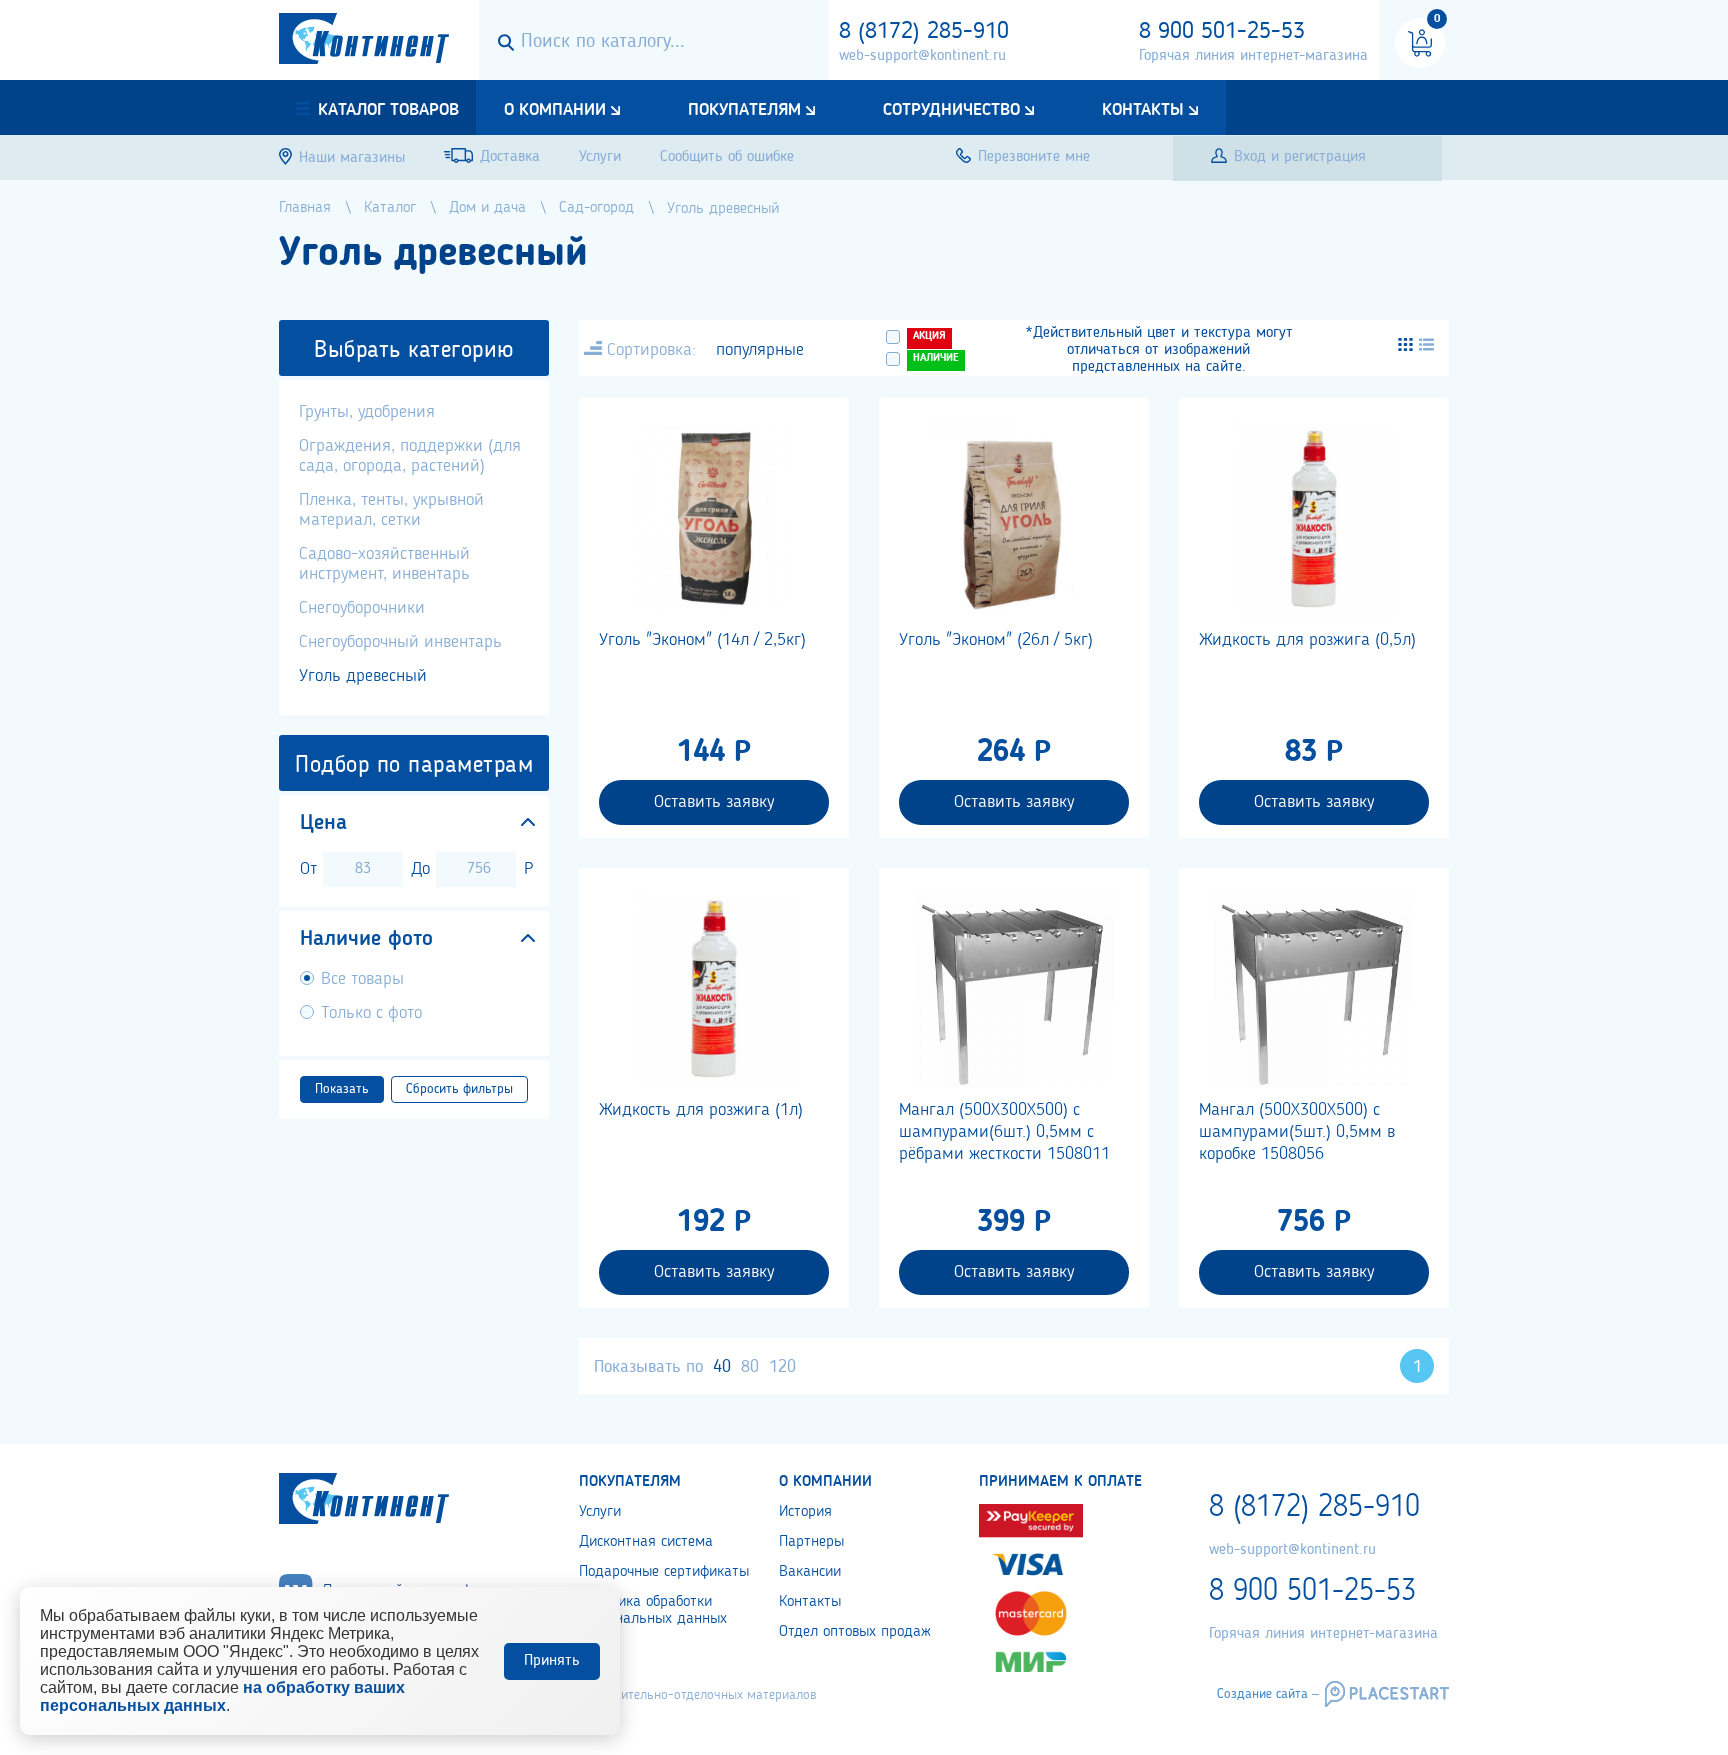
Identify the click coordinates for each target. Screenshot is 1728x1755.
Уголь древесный (363, 676)
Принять (552, 1661)
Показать (342, 1089)
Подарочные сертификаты (664, 1572)
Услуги (600, 1512)
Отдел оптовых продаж (855, 1632)
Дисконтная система (646, 1542)
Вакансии (810, 1572)
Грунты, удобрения (367, 412)
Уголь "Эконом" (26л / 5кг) (996, 640)
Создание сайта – (1268, 1694)
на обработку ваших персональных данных (222, 1696)
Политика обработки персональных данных (653, 1610)
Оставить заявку (714, 802)
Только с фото (371, 1013)
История (805, 1512)
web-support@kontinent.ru (922, 56)
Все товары (362, 979)
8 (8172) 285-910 (924, 32)
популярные (760, 350)
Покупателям (744, 110)
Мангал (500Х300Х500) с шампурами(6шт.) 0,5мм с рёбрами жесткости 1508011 (1004, 1132)
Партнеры (811, 1542)
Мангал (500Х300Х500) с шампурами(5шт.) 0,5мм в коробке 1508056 (1297, 1132)
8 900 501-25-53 (1222, 32)
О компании (555, 110)
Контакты (1143, 110)
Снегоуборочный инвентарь (400, 642)
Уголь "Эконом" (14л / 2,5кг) (702, 640)
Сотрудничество (951, 110)
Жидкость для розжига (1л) (701, 1110)
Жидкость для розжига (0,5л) (1307, 640)
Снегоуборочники (362, 608)
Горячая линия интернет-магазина (1253, 56)
